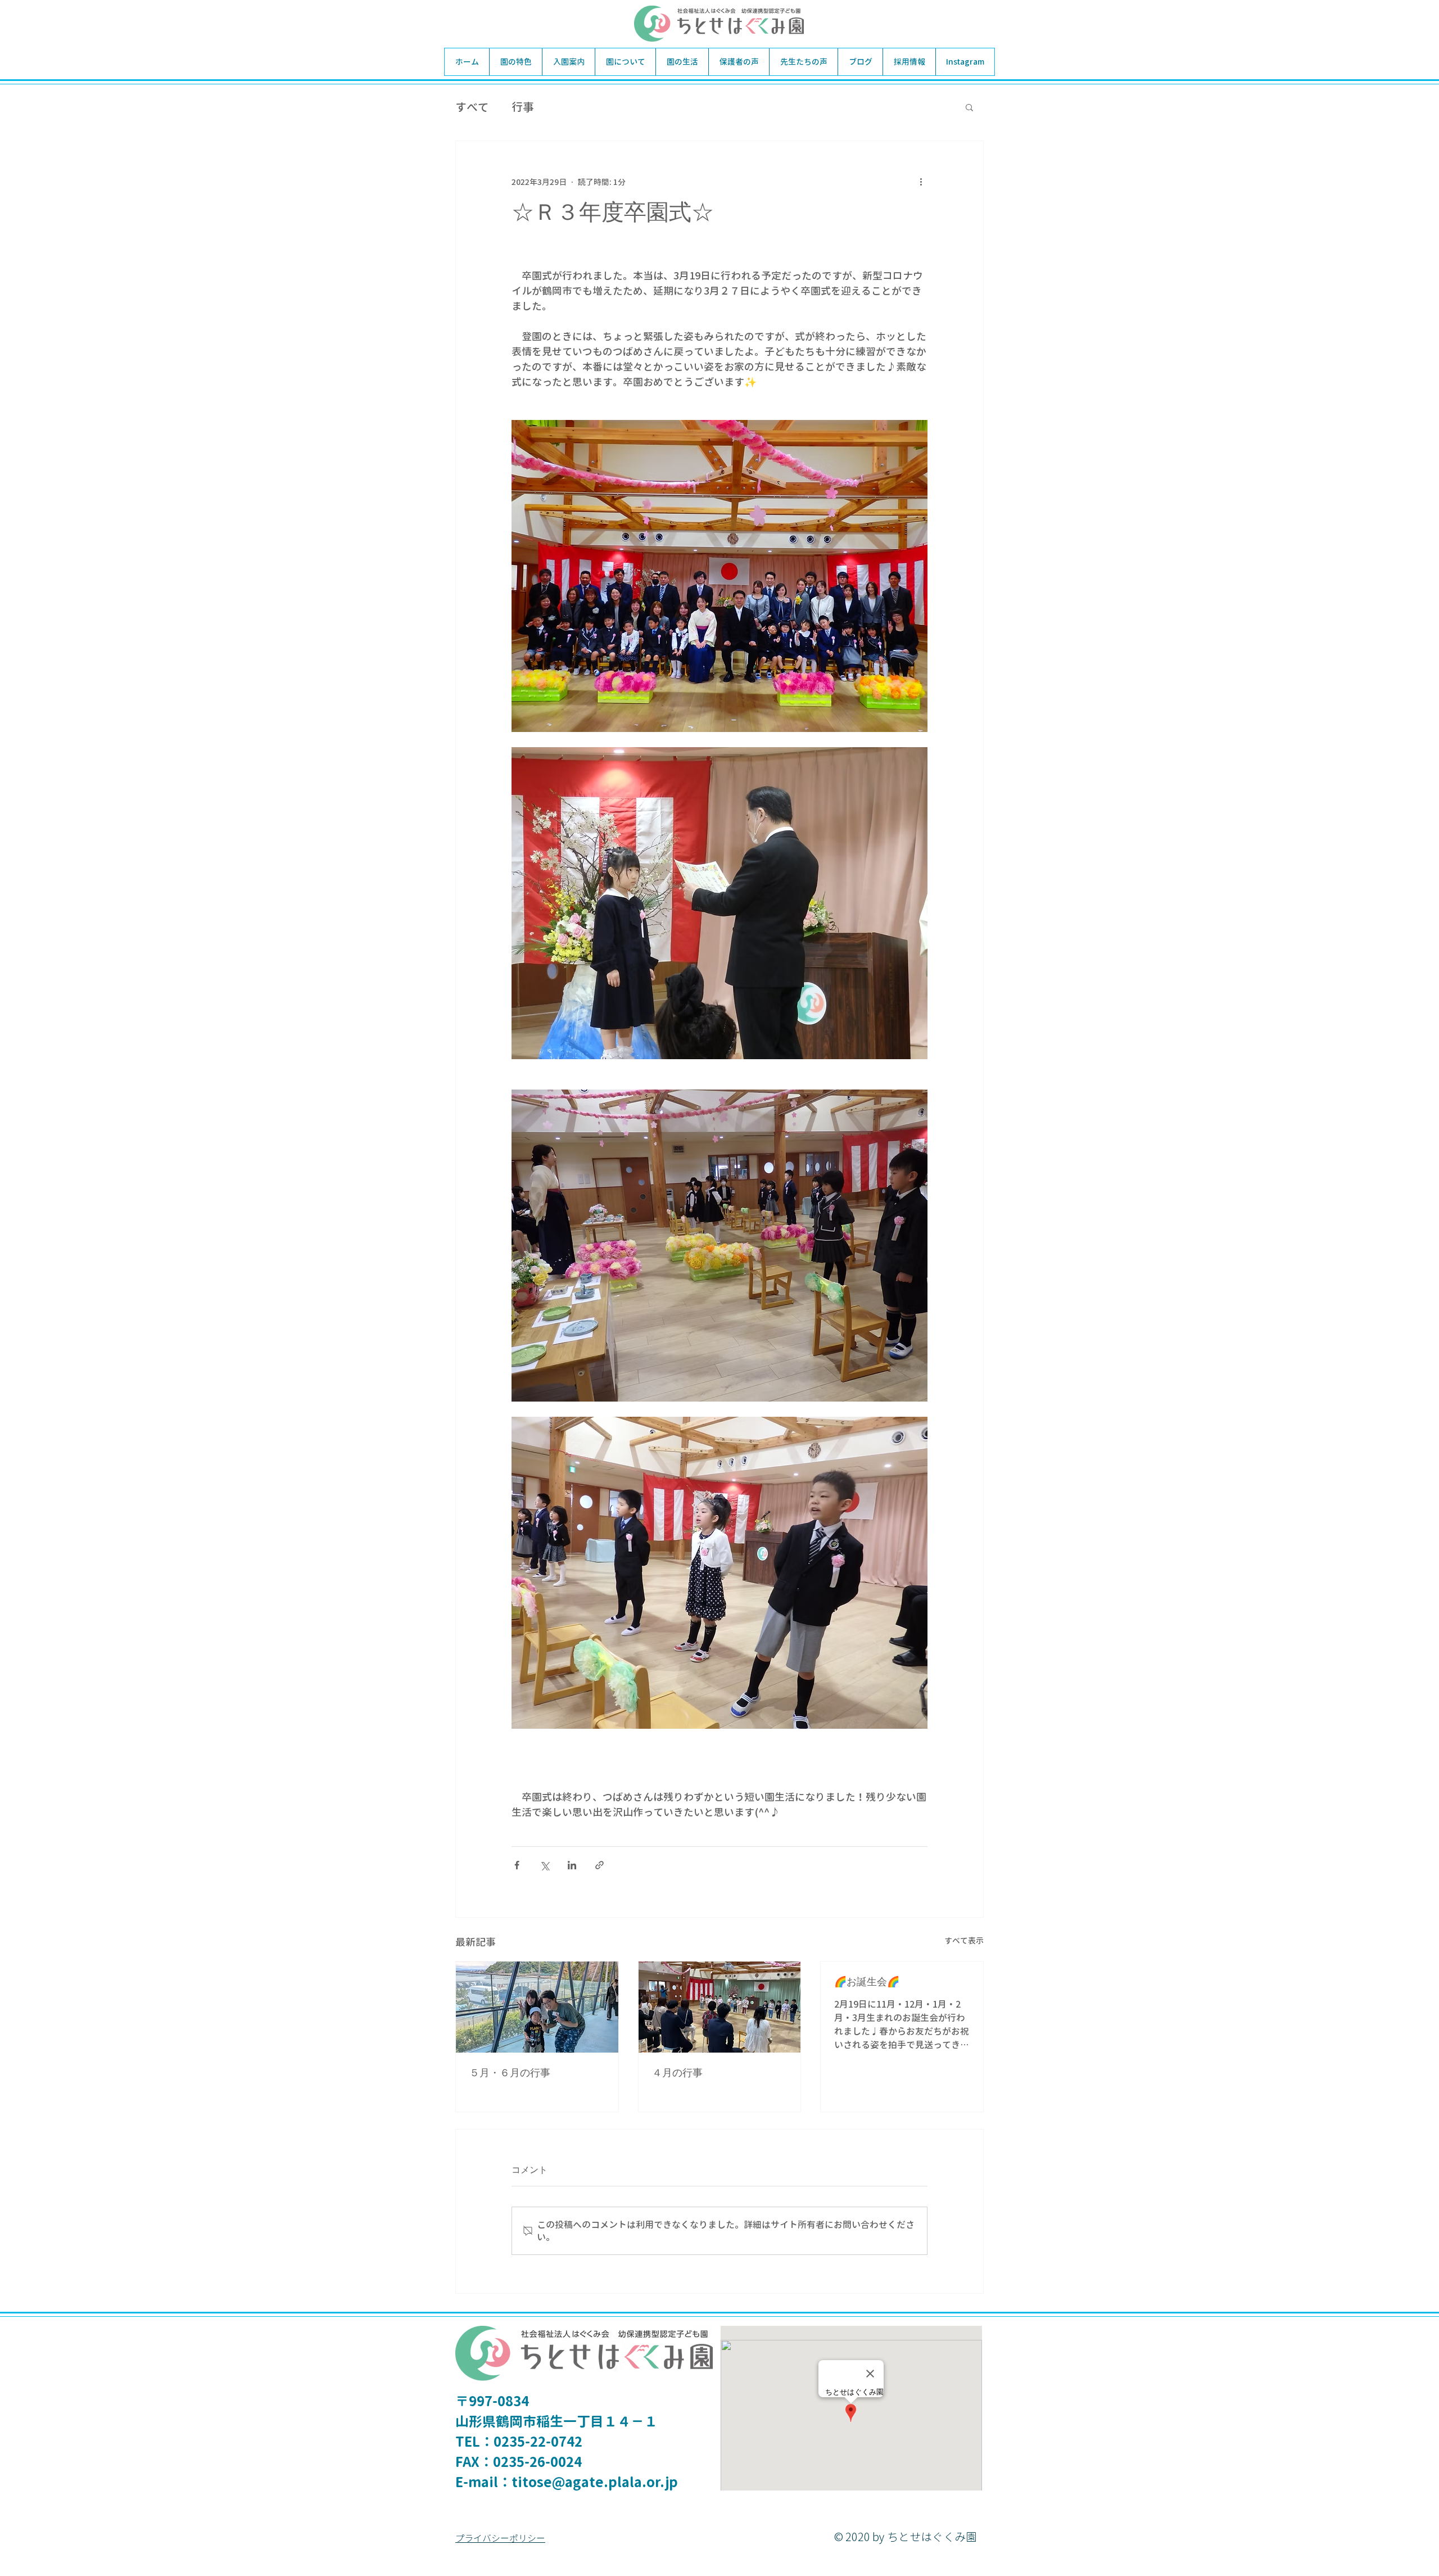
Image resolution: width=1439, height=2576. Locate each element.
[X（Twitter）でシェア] (544, 1865)
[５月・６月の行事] (537, 2007)
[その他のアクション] (921, 182)
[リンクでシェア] (599, 1865)
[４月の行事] (720, 2007)
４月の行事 (677, 2073)
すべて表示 (964, 1940)
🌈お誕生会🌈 (867, 1982)
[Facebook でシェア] (517, 1865)
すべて (472, 107)
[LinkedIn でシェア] (572, 1865)
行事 (523, 107)
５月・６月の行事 (510, 2073)
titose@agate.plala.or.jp (595, 2482)
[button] (969, 107)
